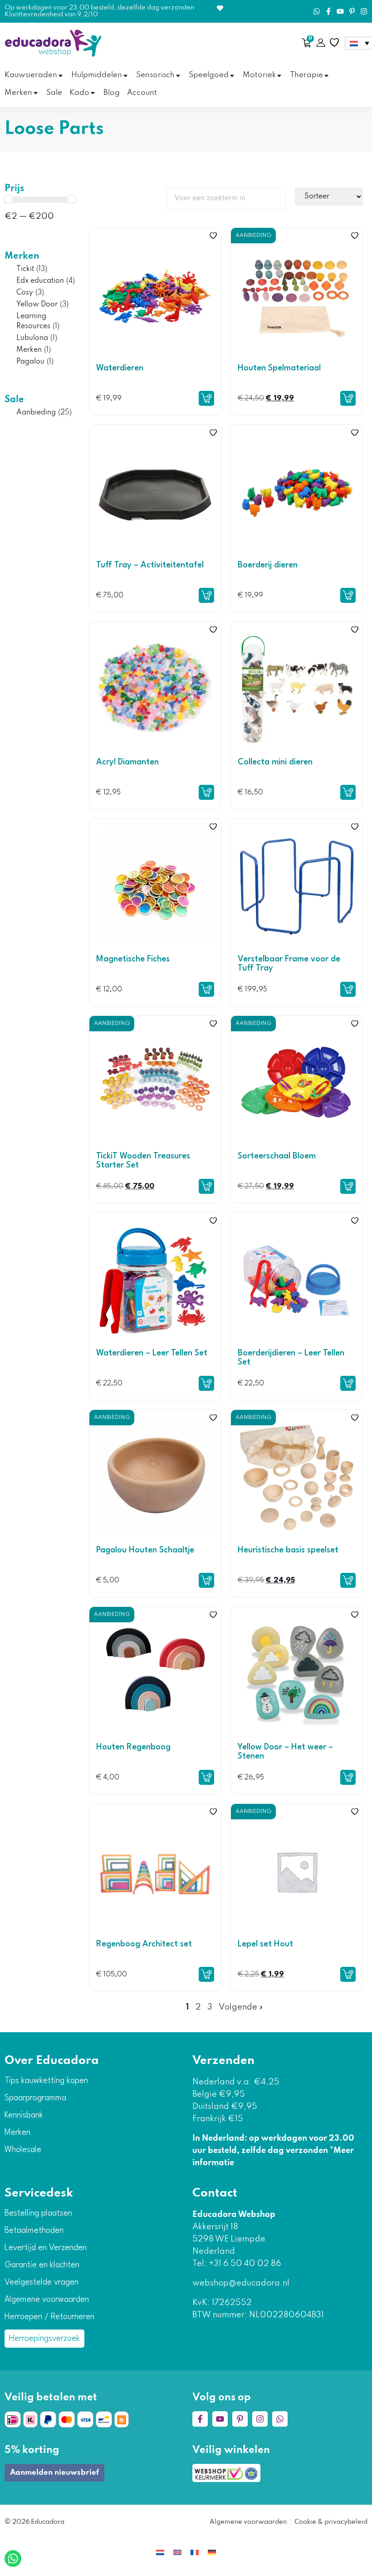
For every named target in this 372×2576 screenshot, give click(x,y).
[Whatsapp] (317, 11)
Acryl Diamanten (127, 762)
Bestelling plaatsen (38, 2213)
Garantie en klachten (42, 2265)
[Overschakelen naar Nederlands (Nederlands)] (160, 2552)
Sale (14, 400)
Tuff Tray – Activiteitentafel (150, 565)
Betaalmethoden (34, 2231)
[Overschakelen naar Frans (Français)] (195, 2552)
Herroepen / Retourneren (49, 2317)
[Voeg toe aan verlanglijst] (213, 236)
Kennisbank (24, 2115)
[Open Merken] (36, 93)
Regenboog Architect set (144, 1944)
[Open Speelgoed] (232, 76)
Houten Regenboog (133, 1747)
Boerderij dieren (268, 565)
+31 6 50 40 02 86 (244, 2264)
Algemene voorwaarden (47, 2300)
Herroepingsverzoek (44, 2339)
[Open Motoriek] (279, 76)
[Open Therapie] (326, 76)
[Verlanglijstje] (334, 43)
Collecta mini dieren (275, 762)
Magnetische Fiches (133, 959)
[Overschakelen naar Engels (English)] (177, 2552)
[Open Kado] (93, 93)
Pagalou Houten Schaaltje (145, 1550)
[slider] (8, 199)
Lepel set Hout (265, 1944)
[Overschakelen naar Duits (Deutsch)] (212, 2552)
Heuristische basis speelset (288, 1550)
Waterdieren (120, 368)
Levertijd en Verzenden (46, 2248)
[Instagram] (364, 11)
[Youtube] (340, 11)
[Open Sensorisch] (178, 76)
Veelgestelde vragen (42, 2282)
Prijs (14, 189)
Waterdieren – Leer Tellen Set (152, 1353)
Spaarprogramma (35, 2098)
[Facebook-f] (328, 11)
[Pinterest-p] (352, 11)
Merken (22, 256)
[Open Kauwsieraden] (61, 76)
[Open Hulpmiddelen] (125, 76)
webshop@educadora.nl (241, 2283)
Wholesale (23, 2150)
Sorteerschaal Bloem (277, 1156)
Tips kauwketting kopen (46, 2081)
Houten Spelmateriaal (279, 368)
